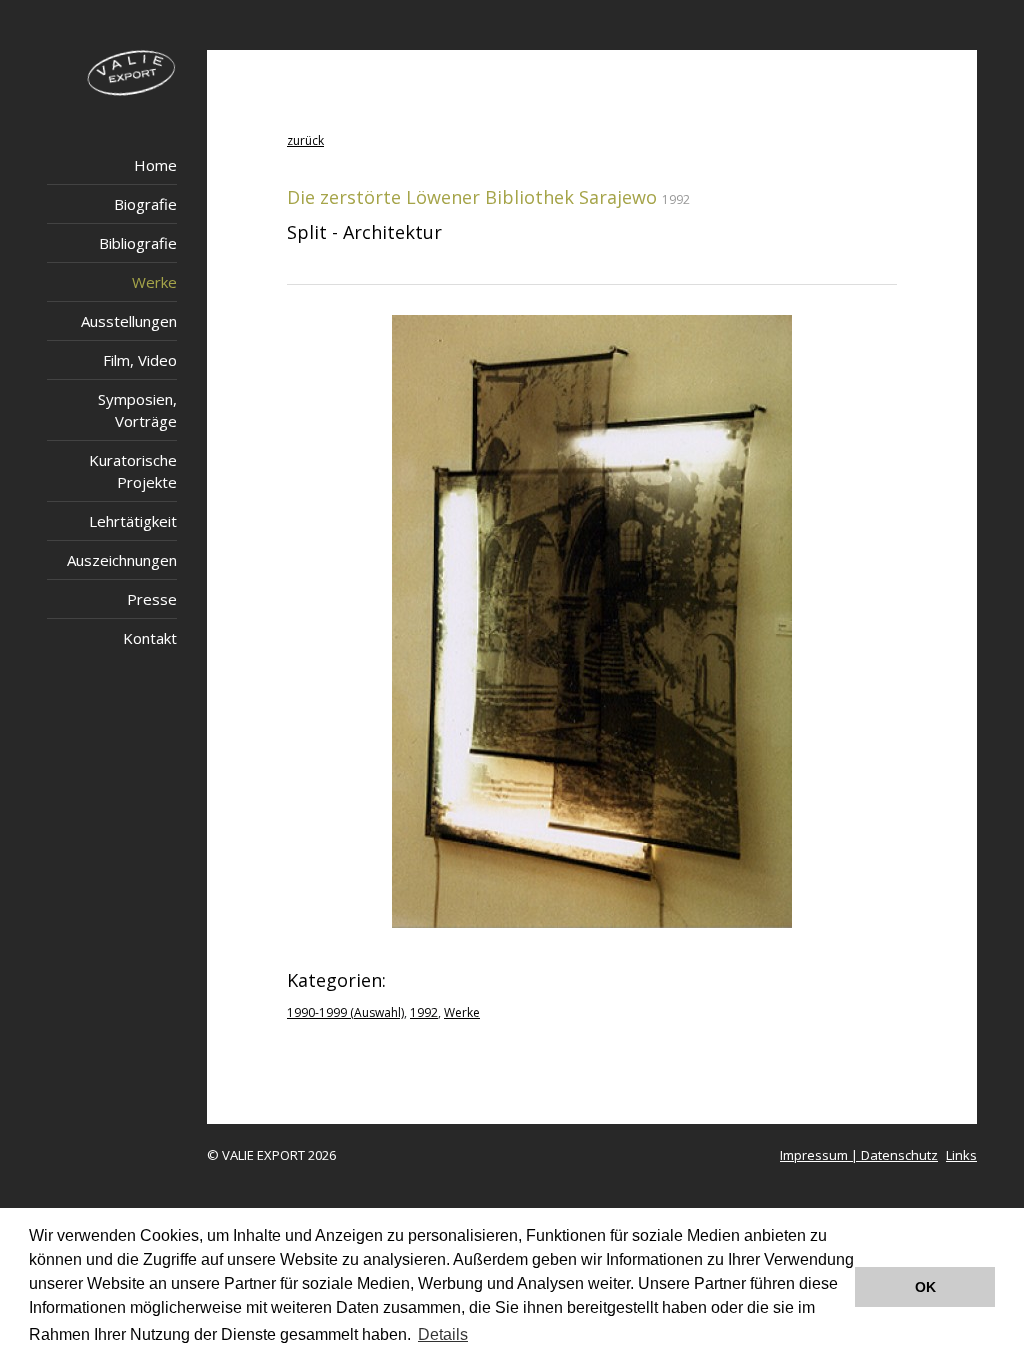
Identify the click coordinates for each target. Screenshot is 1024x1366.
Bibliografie (138, 243)
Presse (152, 599)
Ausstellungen (129, 321)
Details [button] (443, 1334)
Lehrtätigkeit (133, 521)
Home (155, 165)
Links (961, 1155)
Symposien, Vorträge (137, 410)
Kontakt (150, 638)
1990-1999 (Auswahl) (345, 1012)
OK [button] (925, 1287)
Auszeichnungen (122, 560)
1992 (424, 1012)
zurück (305, 140)
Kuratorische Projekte (133, 471)
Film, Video (140, 360)
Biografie (145, 204)
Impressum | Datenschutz (859, 1155)
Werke (154, 282)
